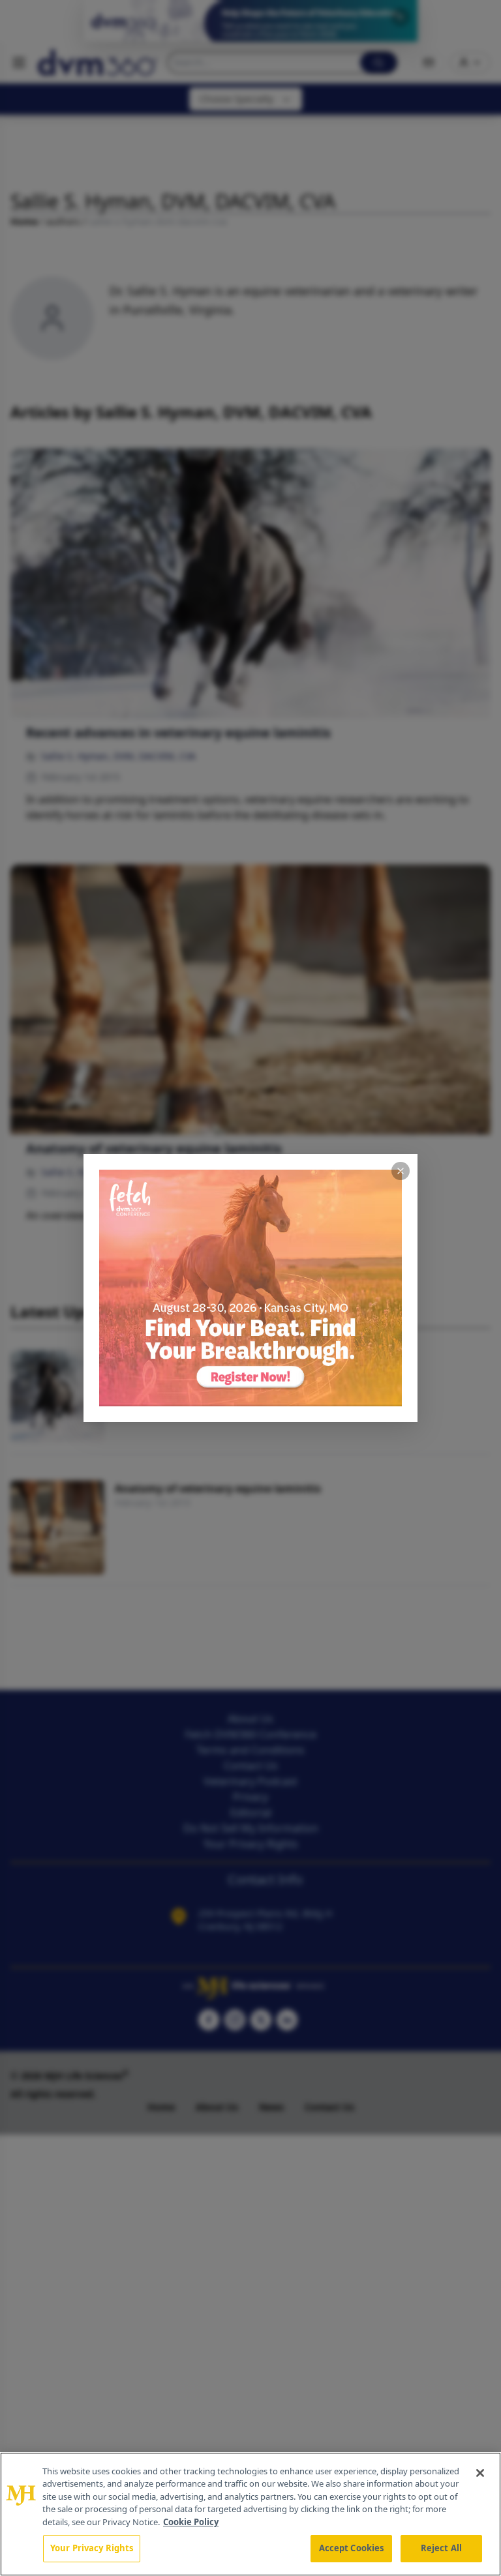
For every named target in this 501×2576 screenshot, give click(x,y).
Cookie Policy (191, 2522)
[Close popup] (401, 1171)
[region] (250, 2514)
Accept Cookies (352, 2548)
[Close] (480, 2473)
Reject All (441, 2548)
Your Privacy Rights (92, 2548)
